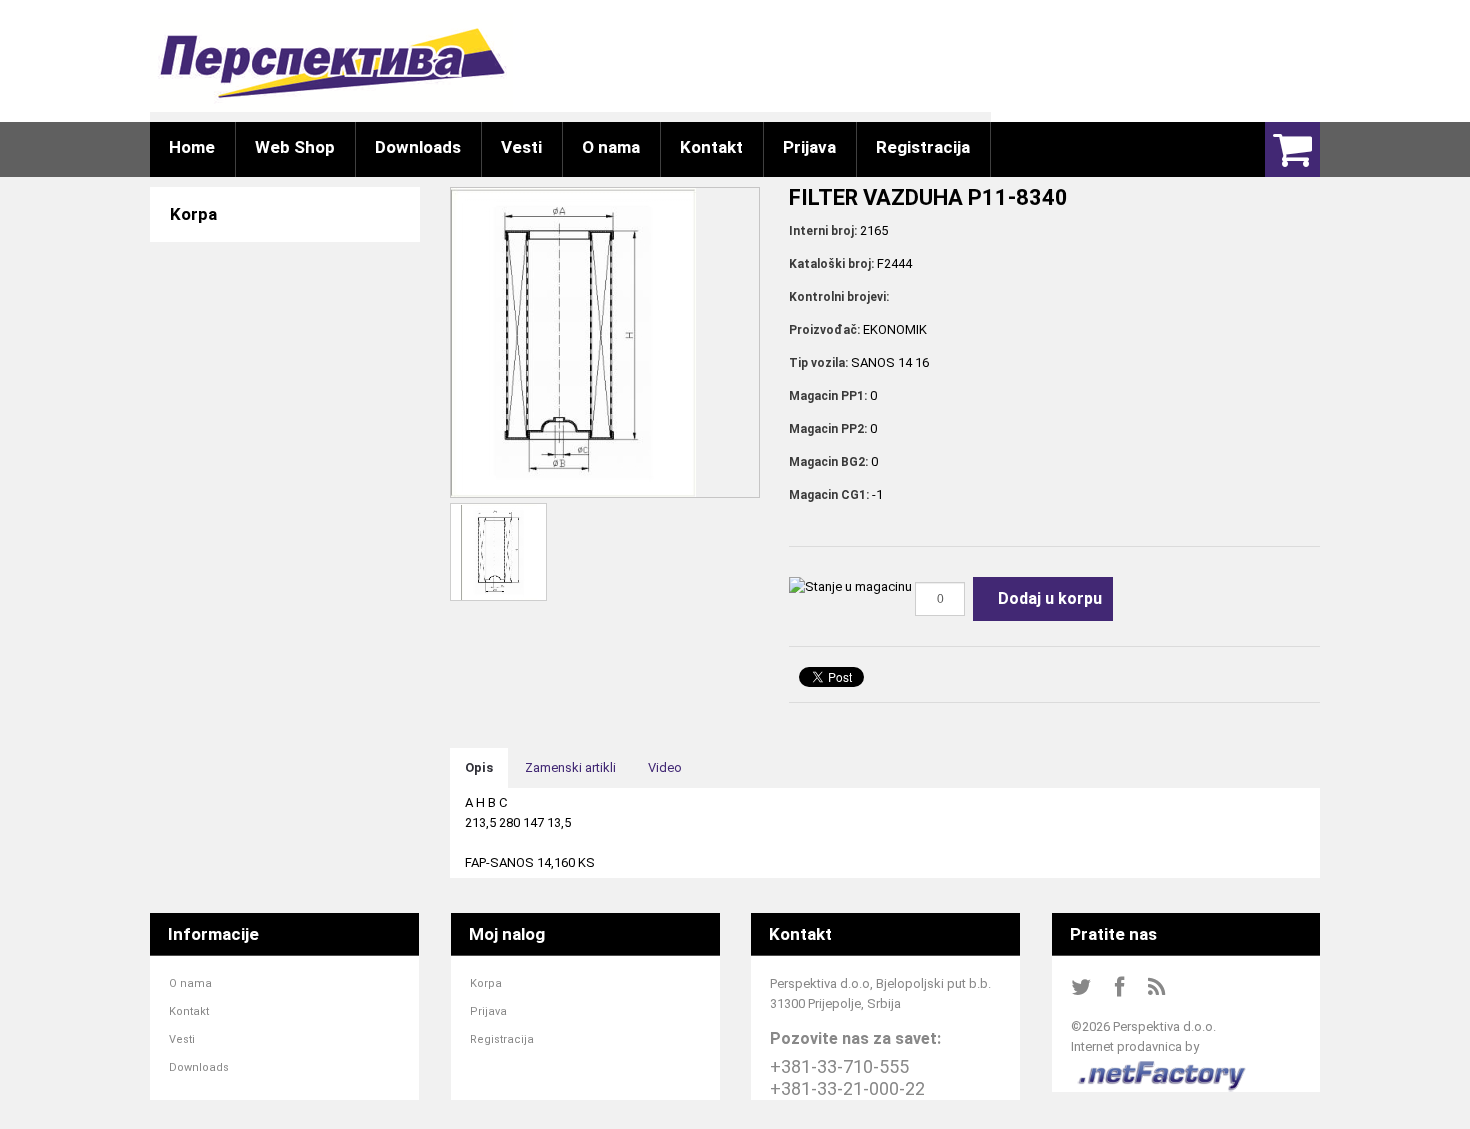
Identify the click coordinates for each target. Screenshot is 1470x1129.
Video (665, 767)
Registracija (502, 1039)
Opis (479, 767)
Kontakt (189, 1011)
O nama (190, 983)
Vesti (182, 1039)
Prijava (488, 1011)
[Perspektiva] (331, 62)
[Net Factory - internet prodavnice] (1162, 1066)
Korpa (486, 983)
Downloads (199, 1067)
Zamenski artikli (570, 767)
